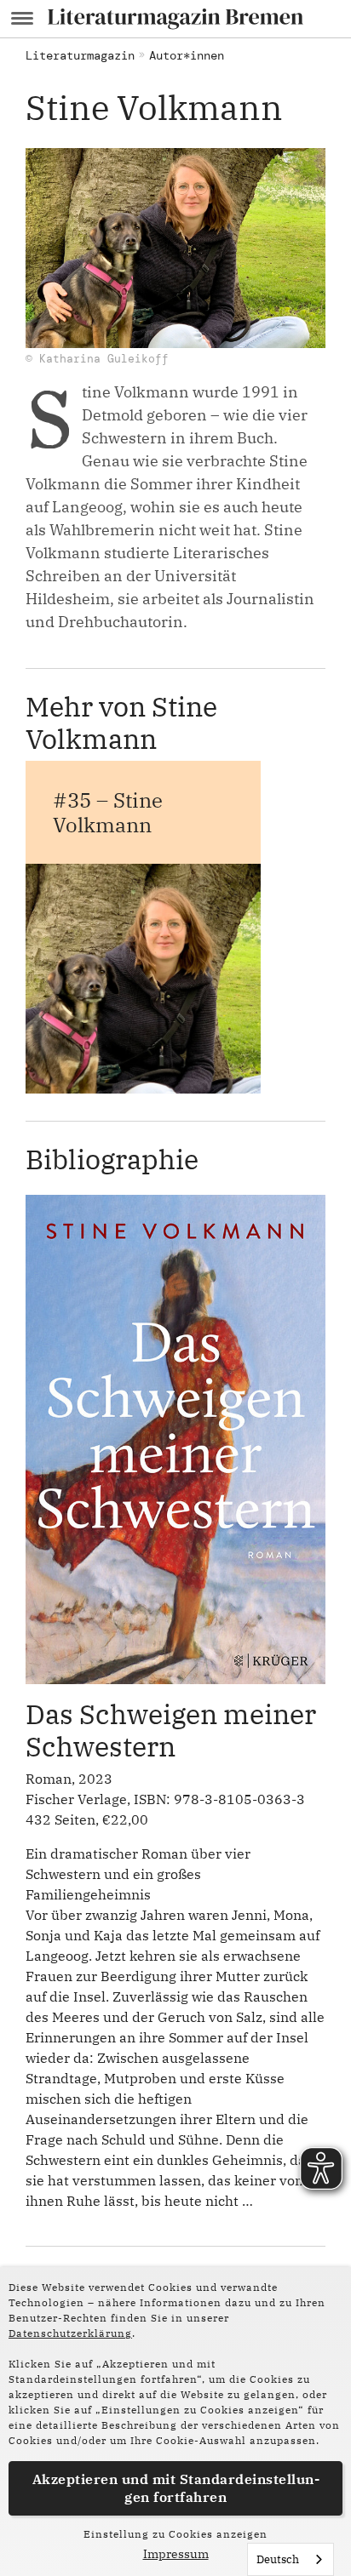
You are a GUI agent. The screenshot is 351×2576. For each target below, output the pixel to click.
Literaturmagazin (80, 55)
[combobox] (291, 2559)
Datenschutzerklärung (70, 2333)
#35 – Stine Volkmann (108, 812)
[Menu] (22, 19)
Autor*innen (187, 55)
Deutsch (278, 2559)
